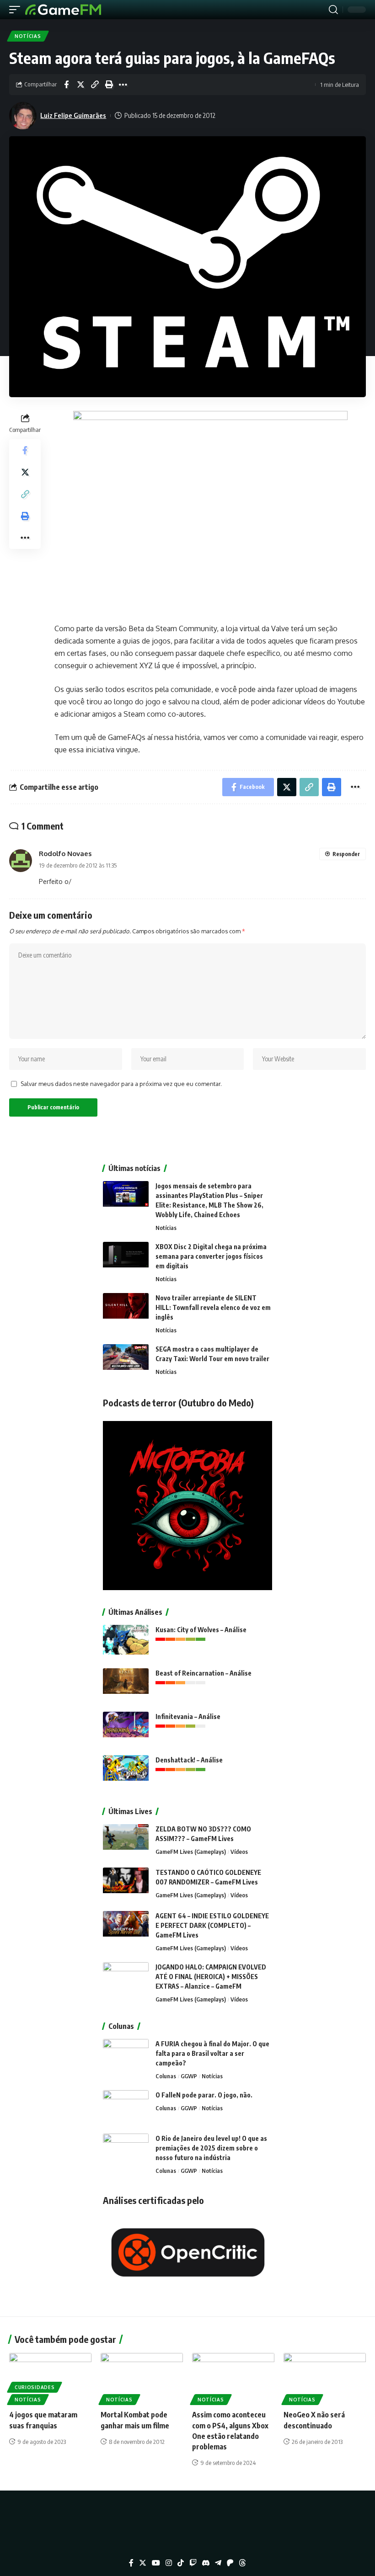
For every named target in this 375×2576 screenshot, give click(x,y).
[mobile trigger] (17, 10)
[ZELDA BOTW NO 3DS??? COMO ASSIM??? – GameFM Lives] (126, 1841)
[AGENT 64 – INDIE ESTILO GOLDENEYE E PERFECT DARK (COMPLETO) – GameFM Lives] (126, 1928)
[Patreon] (230, 2563)
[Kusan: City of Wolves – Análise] (126, 1642)
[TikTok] (181, 2563)
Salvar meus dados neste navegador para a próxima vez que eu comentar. (121, 1084)
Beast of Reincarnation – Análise (204, 1673)
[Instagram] (169, 2563)
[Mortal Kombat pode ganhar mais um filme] (142, 2378)
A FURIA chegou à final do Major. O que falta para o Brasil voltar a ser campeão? (212, 2053)
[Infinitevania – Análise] (126, 1729)
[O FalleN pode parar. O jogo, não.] (126, 2107)
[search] (333, 10)
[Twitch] (193, 2563)
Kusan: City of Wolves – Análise (201, 1630)
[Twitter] (143, 2563)
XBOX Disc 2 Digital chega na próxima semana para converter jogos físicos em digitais (211, 1256)
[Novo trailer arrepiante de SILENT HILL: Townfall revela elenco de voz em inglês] (126, 1310)
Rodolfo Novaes (65, 853)
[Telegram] (218, 2563)
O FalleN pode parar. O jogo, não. (204, 2095)
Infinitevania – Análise (188, 1716)
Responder (346, 854)
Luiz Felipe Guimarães (73, 115)
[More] (123, 85)
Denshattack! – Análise (189, 1760)
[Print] (109, 85)
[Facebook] (131, 2563)
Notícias (28, 36)
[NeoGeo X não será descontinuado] (325, 2378)
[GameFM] (63, 10)
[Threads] (242, 2563)
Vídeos (239, 1852)
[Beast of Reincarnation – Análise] (126, 1685)
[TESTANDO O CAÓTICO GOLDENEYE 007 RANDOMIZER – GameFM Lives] (126, 1885)
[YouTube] (156, 2563)
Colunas (166, 2076)
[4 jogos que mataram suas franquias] (50, 2378)
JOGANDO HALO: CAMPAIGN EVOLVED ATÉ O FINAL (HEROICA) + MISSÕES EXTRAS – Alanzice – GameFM (211, 1977)
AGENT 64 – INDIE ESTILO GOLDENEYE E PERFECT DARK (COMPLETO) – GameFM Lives (212, 1925)
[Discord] (206, 2563)
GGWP (189, 2076)
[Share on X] (80, 85)
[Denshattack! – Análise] (126, 1772)
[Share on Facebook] (66, 85)
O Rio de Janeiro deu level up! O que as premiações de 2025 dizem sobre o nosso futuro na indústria (211, 2148)
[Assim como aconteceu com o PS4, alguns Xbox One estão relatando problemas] (233, 2378)
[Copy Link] (95, 85)
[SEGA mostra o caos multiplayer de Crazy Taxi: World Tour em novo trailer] (126, 1361)
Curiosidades (35, 2387)
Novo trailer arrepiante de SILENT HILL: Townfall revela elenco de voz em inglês (213, 1307)
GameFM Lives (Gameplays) (191, 1852)
